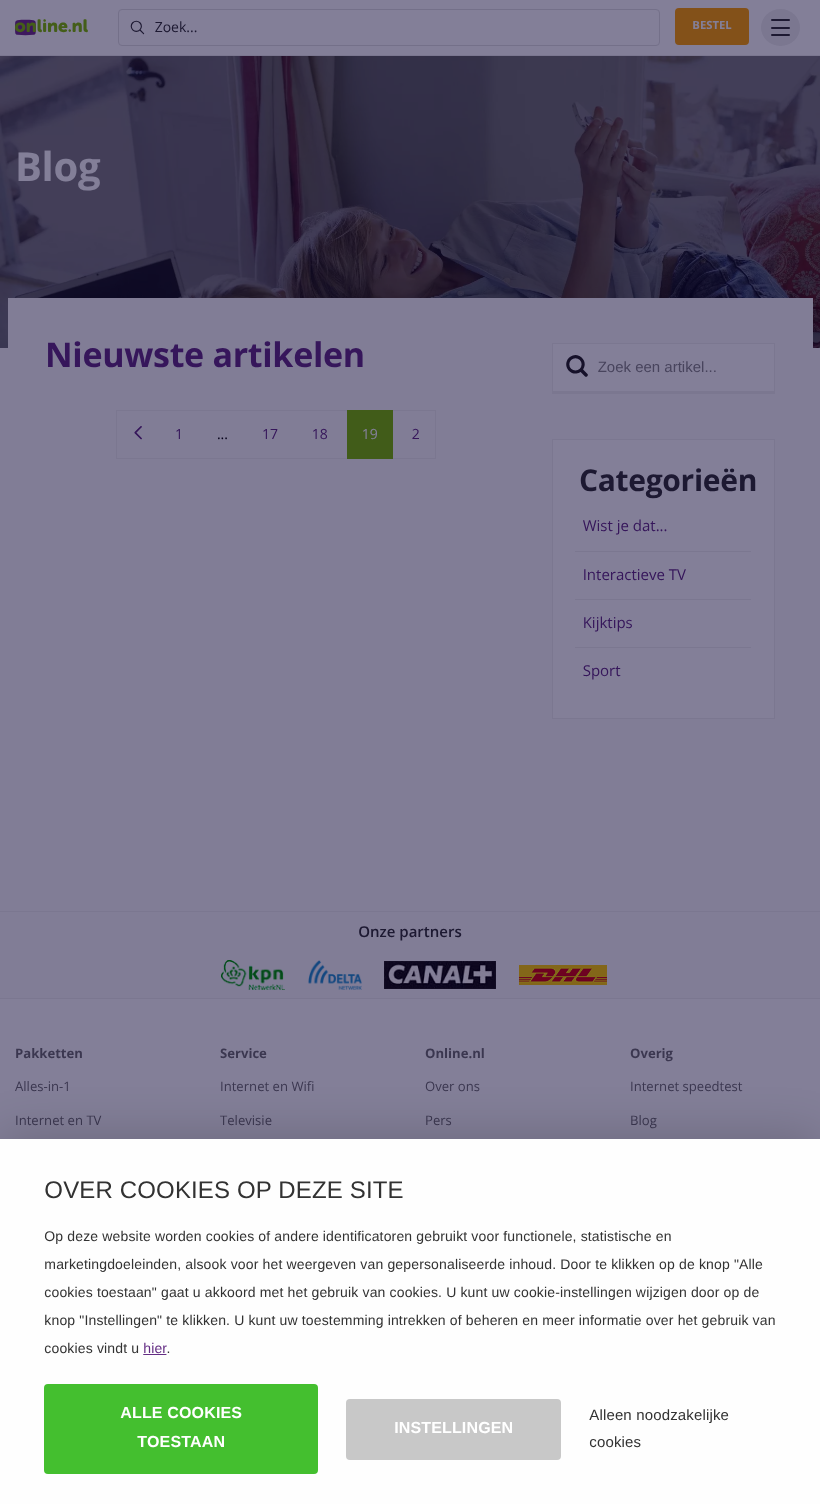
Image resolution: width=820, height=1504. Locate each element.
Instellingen (453, 1428)
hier (154, 1348)
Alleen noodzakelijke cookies (659, 1429)
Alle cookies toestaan (181, 1428)
